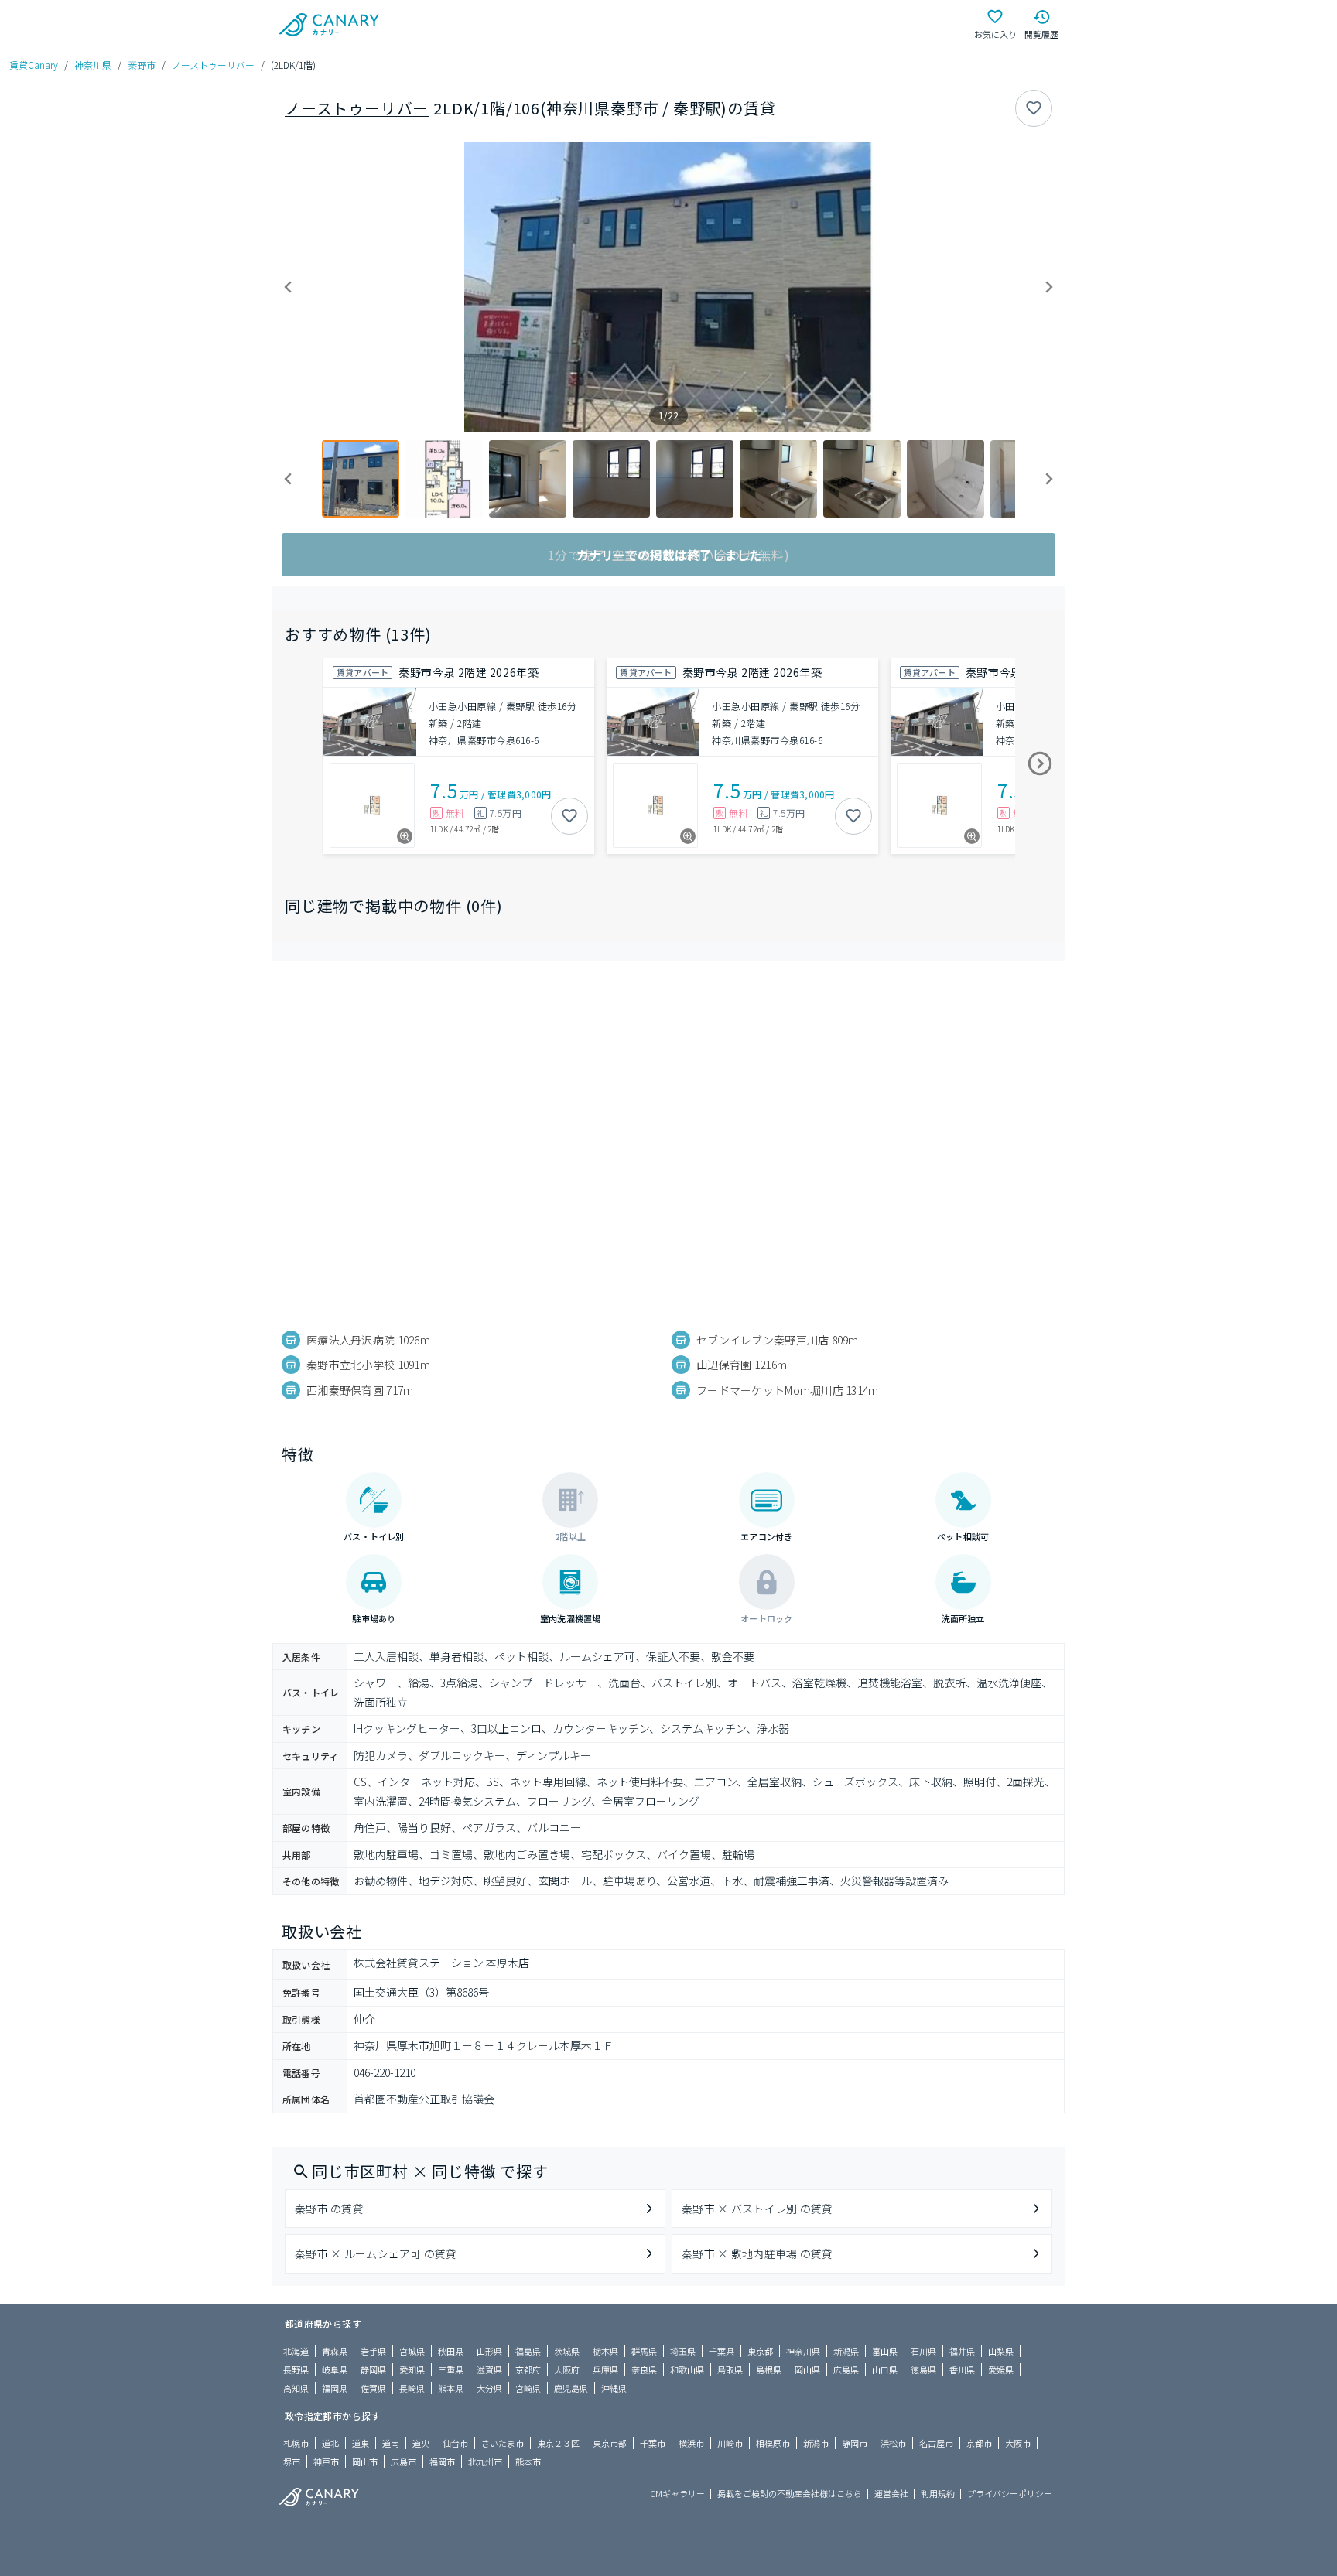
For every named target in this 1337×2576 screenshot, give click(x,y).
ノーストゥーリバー (213, 65)
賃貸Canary (34, 65)
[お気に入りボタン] (1034, 108)
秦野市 (142, 65)
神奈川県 (93, 65)
